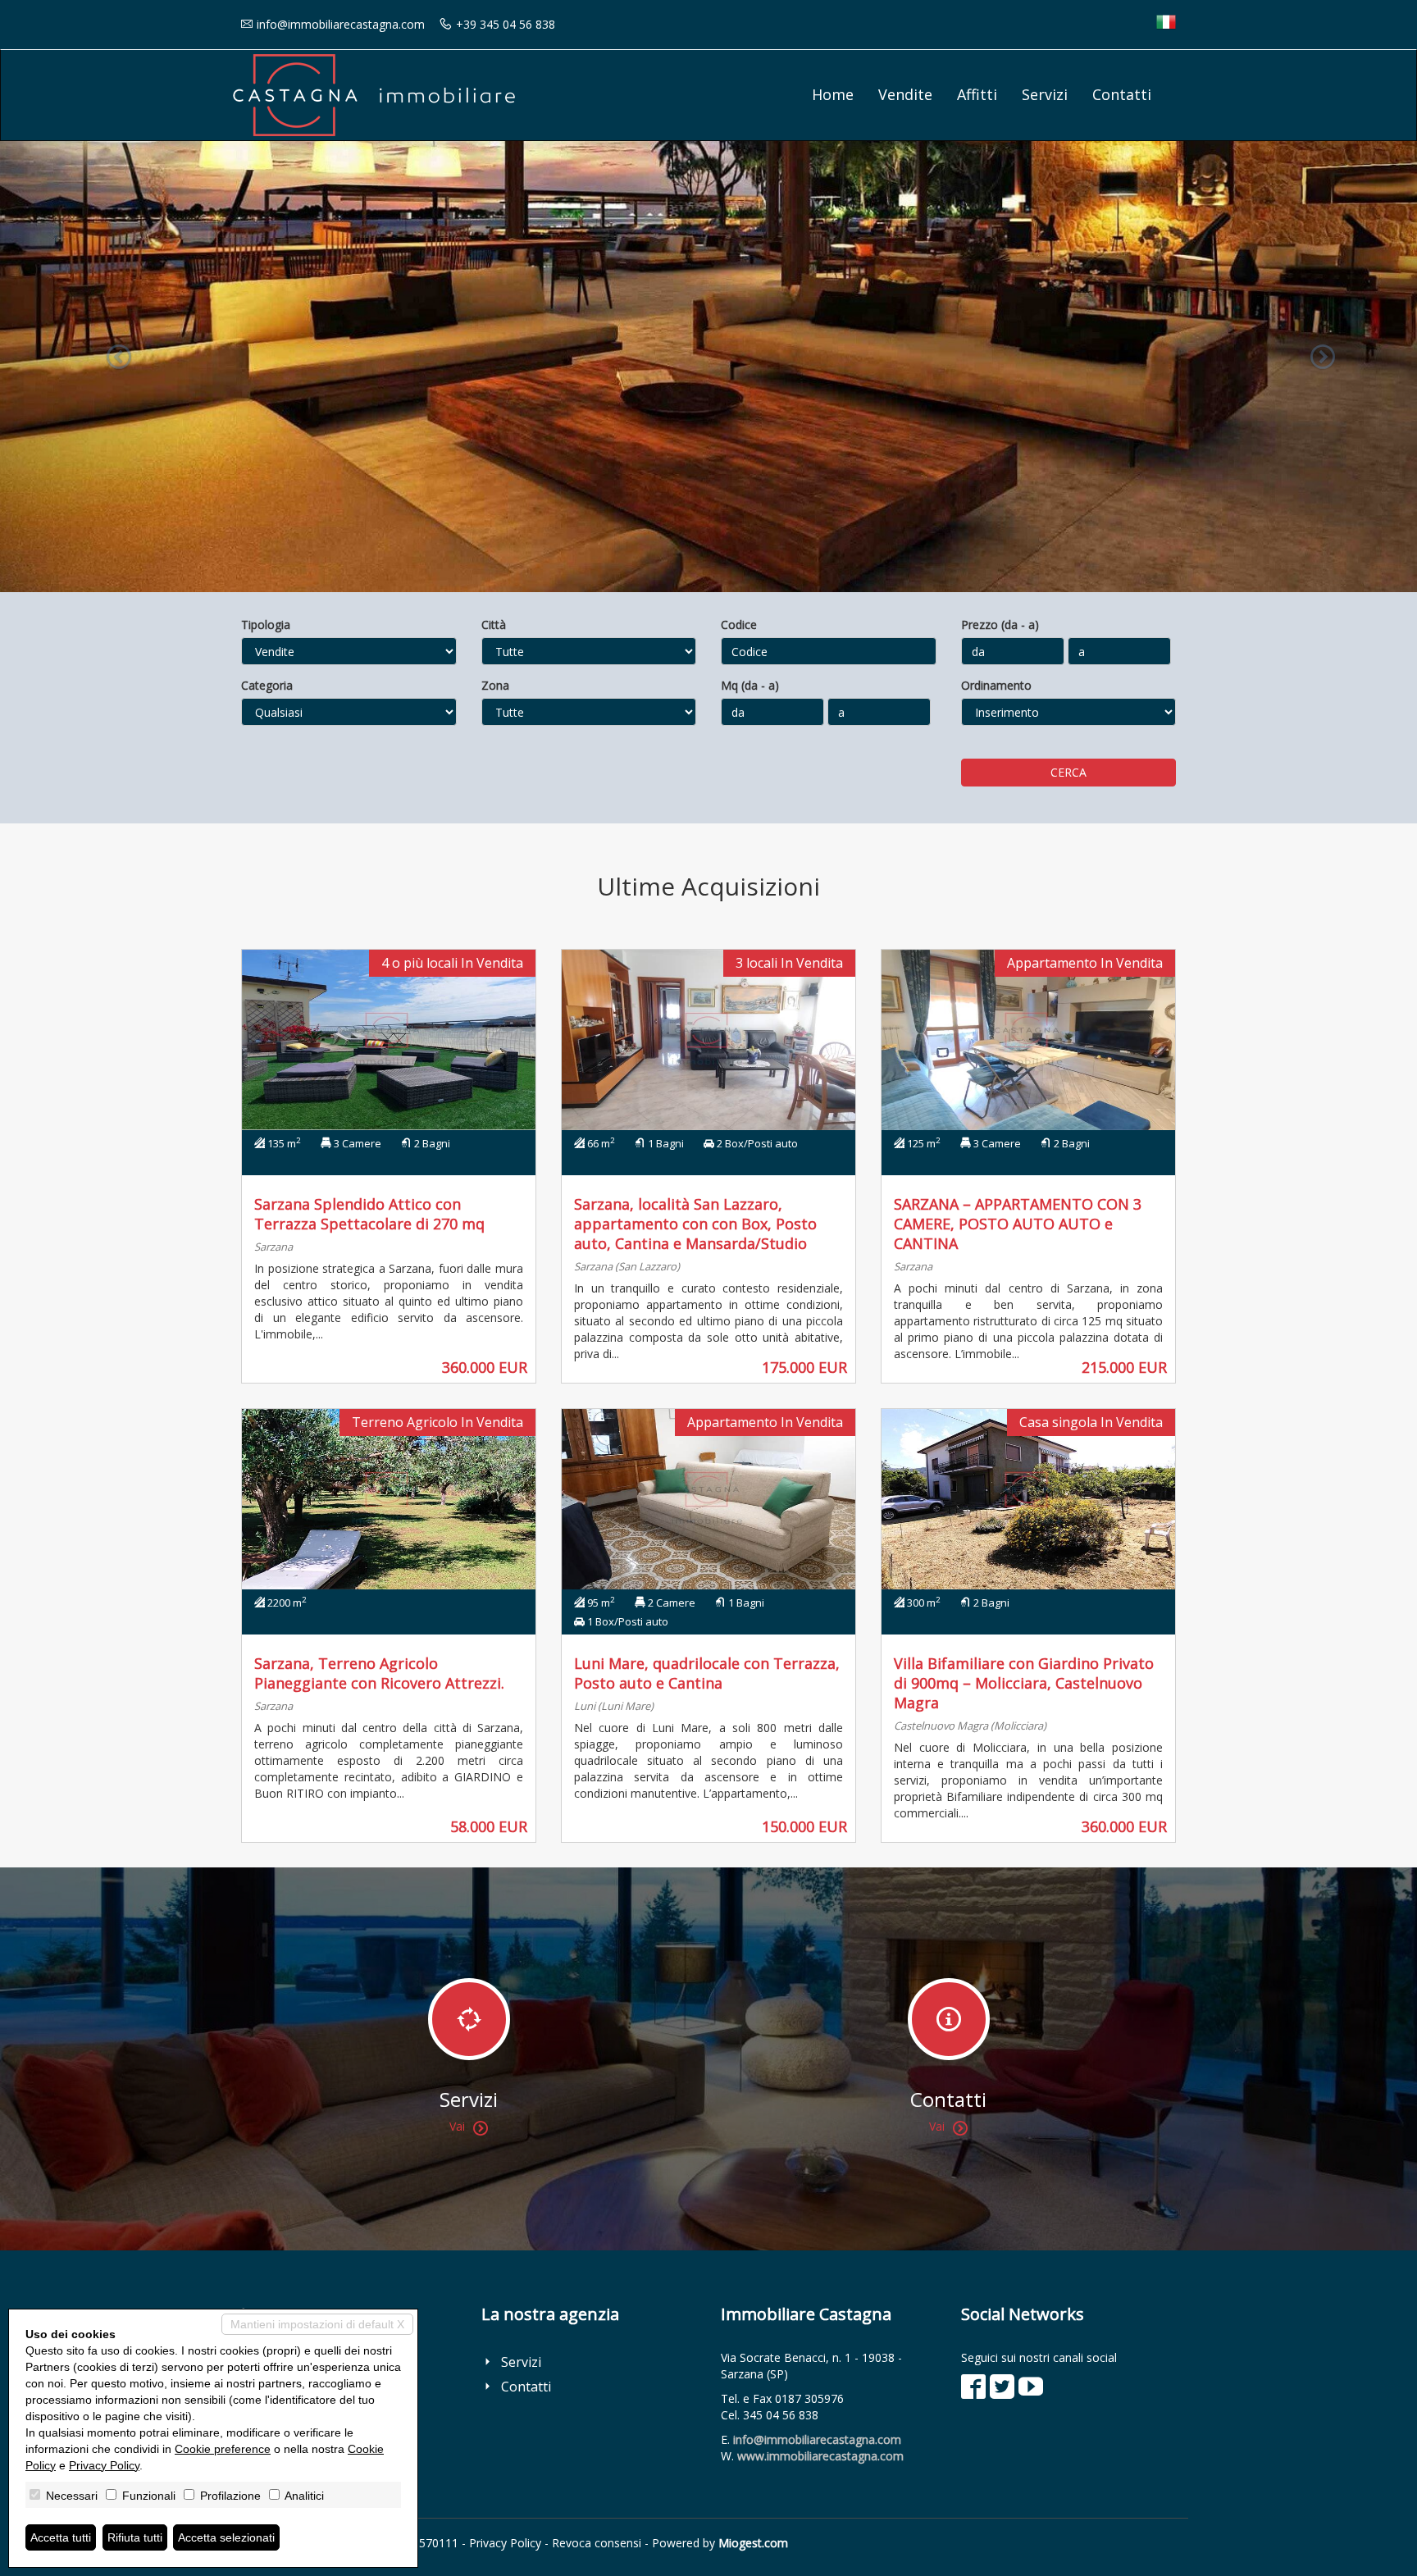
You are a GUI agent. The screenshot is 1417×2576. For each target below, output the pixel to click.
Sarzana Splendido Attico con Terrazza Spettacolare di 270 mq (369, 1214)
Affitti (977, 94)
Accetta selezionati (226, 2537)
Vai (457, 2126)
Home (833, 94)
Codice (739, 625)
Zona (495, 685)
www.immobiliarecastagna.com (820, 2456)
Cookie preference (223, 2449)
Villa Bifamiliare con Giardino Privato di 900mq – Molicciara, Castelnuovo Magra (1024, 1683)
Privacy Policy (505, 2543)
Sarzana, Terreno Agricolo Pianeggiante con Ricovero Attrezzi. (379, 1673)
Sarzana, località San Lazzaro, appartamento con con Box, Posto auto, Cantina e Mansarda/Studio (695, 1224)
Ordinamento (996, 685)
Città (494, 625)
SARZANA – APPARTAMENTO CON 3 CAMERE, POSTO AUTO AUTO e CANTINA (1018, 1224)
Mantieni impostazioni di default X (317, 2324)
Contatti (1122, 94)
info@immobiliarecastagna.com (341, 24)
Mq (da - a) (750, 685)
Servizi (1045, 94)
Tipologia (266, 625)
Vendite (905, 94)
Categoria (267, 685)
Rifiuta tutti (135, 2537)
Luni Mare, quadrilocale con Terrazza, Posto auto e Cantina (707, 1673)
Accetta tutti (61, 2537)
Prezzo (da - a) (1000, 625)
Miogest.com (753, 2543)
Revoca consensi (597, 2543)
